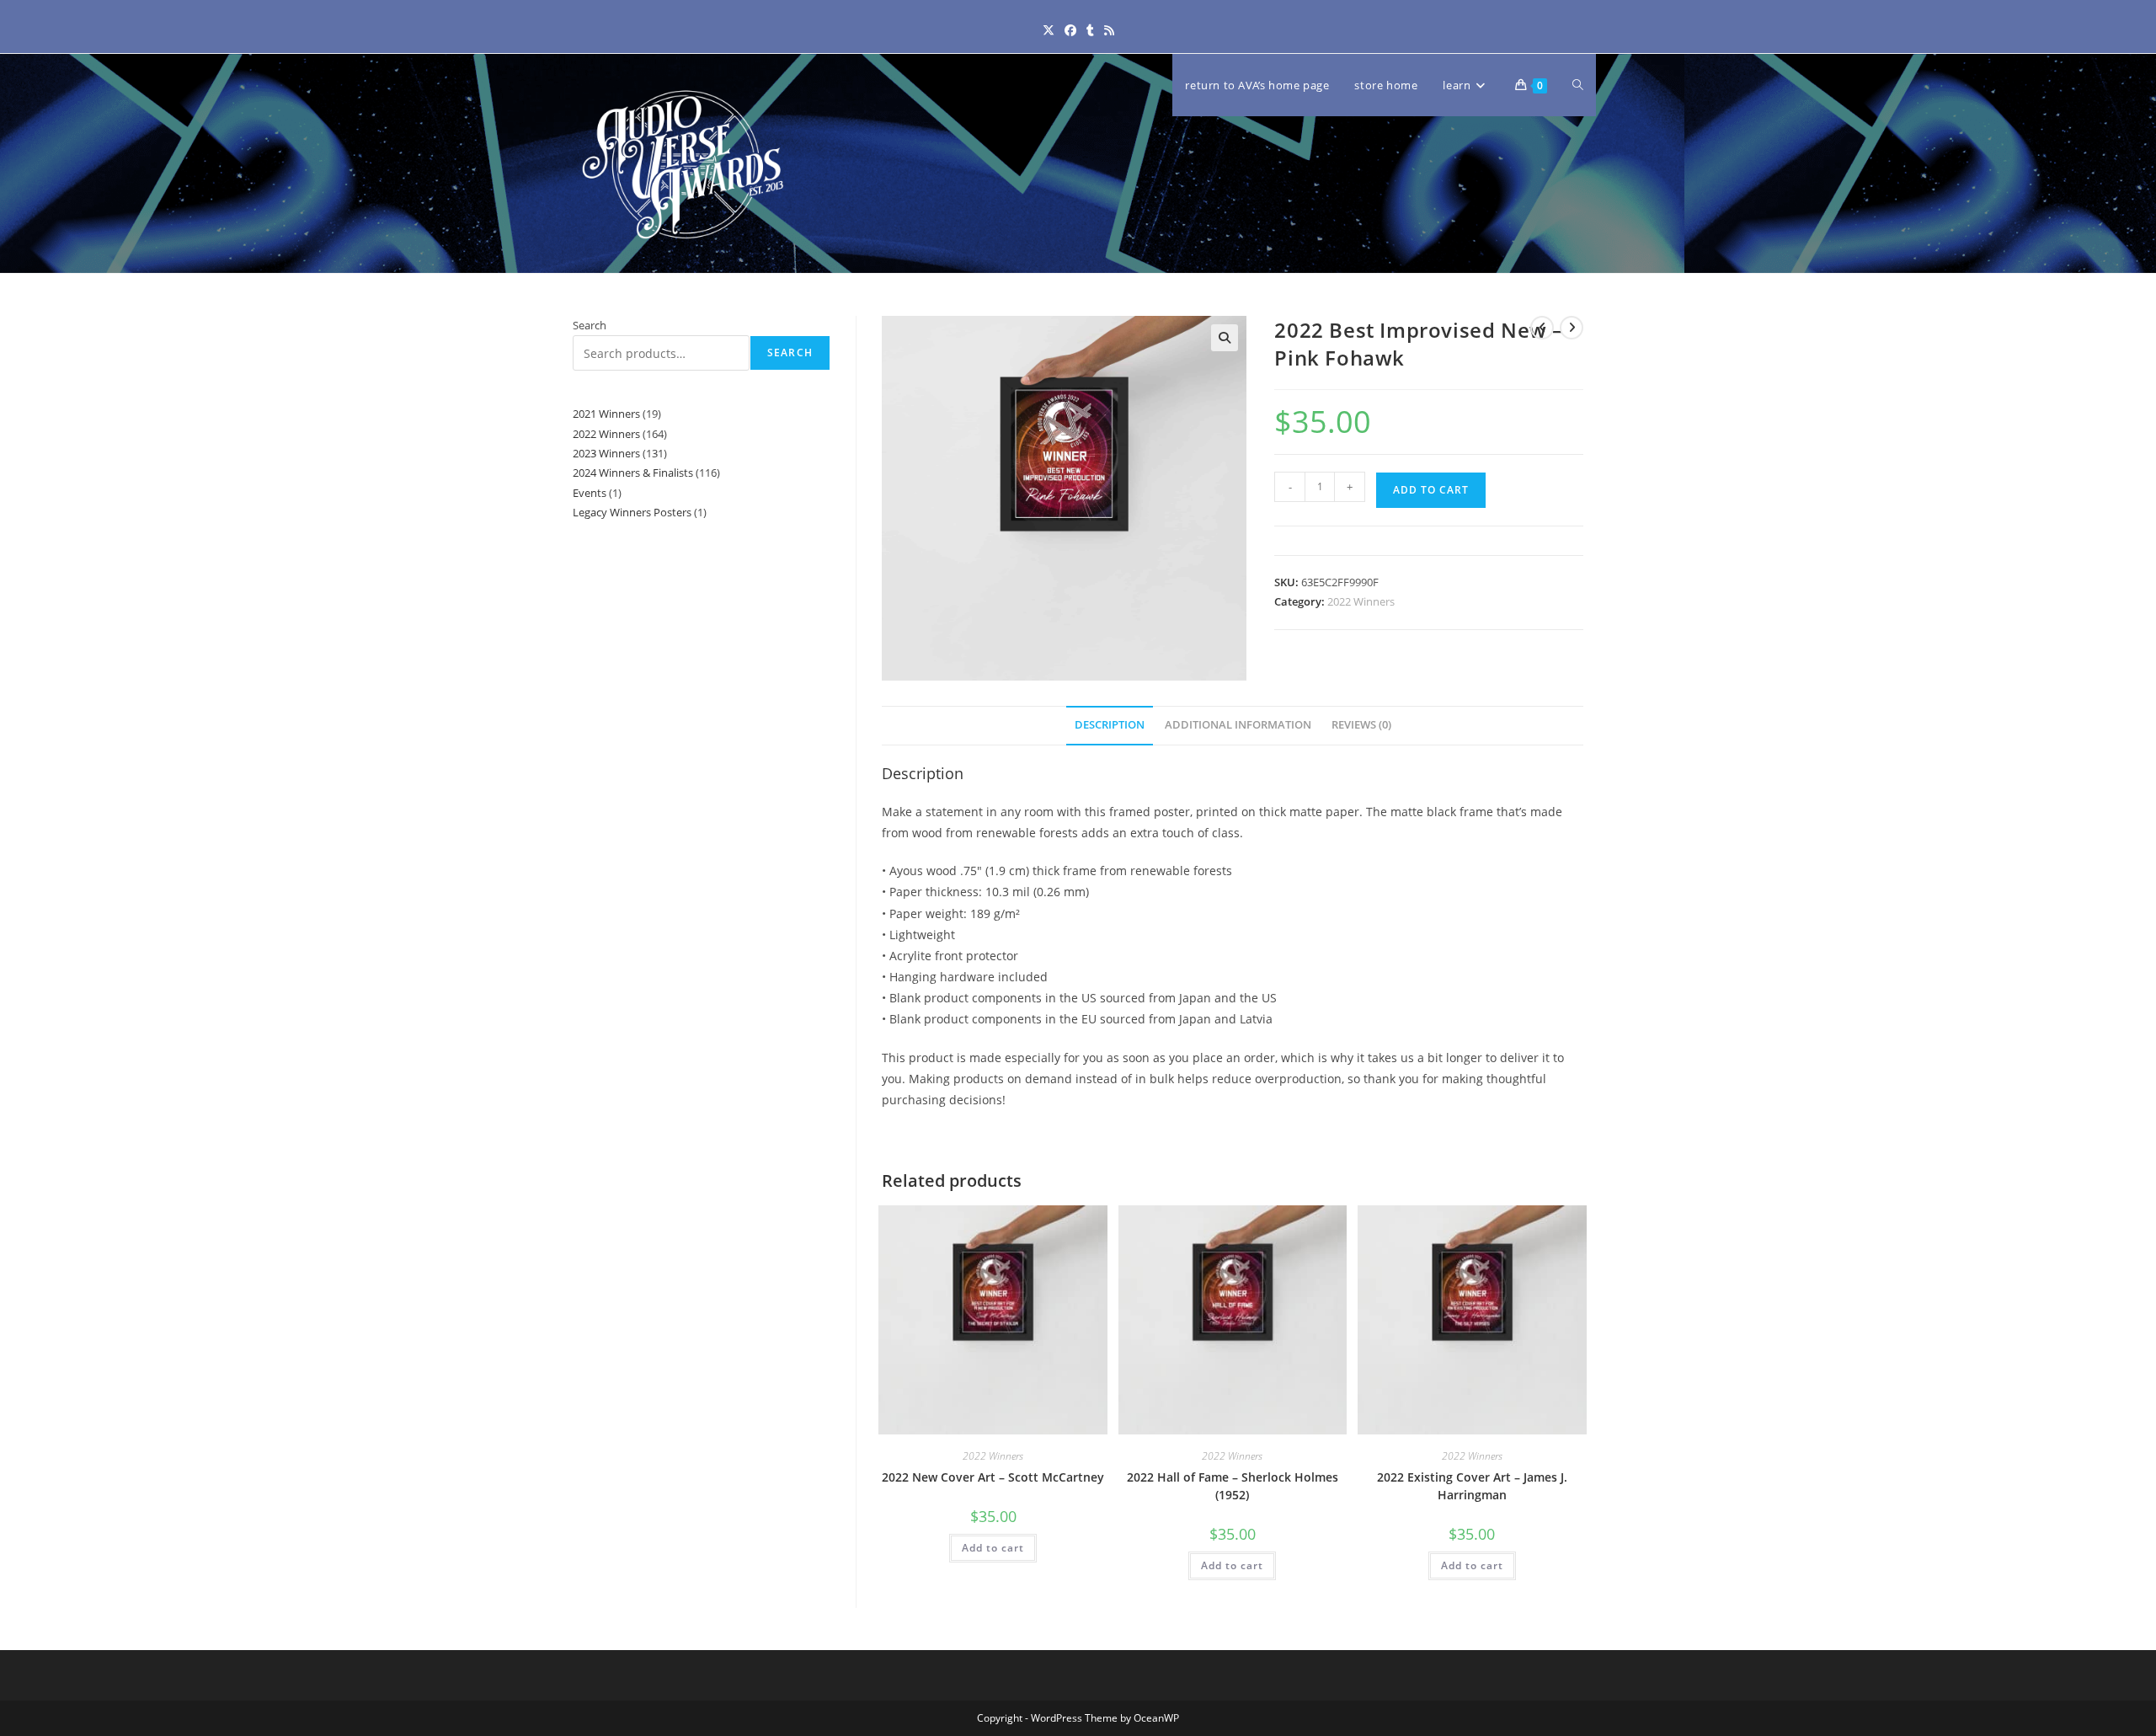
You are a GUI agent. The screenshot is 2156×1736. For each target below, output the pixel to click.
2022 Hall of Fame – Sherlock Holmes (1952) (1233, 1486)
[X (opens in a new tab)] (1049, 30)
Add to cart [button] (993, 1548)
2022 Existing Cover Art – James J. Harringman (1472, 1486)
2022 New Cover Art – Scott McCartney (993, 1477)
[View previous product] (1542, 328)
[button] (1225, 338)
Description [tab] (1110, 725)
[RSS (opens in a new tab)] (1109, 30)
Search (590, 325)
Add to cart (1431, 490)
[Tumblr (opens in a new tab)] (1090, 30)
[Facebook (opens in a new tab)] (1070, 30)
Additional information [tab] (1238, 725)
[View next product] (1572, 328)
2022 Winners (1361, 601)
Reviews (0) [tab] (1361, 725)
